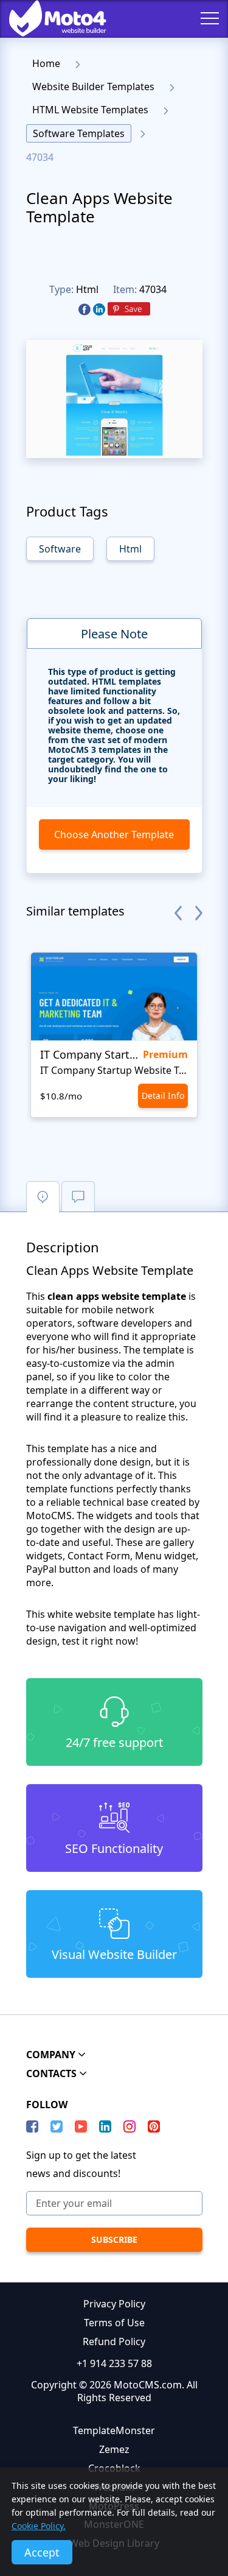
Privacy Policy (114, 2304)
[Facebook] (85, 310)
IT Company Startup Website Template (114, 1070)
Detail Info (163, 1096)
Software (60, 549)
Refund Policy (114, 2341)
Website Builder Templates (93, 86)
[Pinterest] (129, 309)
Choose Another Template (114, 835)
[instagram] (130, 2126)
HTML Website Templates (90, 110)
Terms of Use (114, 2323)
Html (87, 289)
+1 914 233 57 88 (114, 2363)
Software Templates (79, 133)
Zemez (114, 2449)
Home (46, 63)
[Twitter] (57, 2126)
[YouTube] (81, 2126)
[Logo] (49, 18)
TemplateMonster (114, 2430)
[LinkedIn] (105, 2126)
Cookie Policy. (39, 2526)
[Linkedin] (99, 310)
